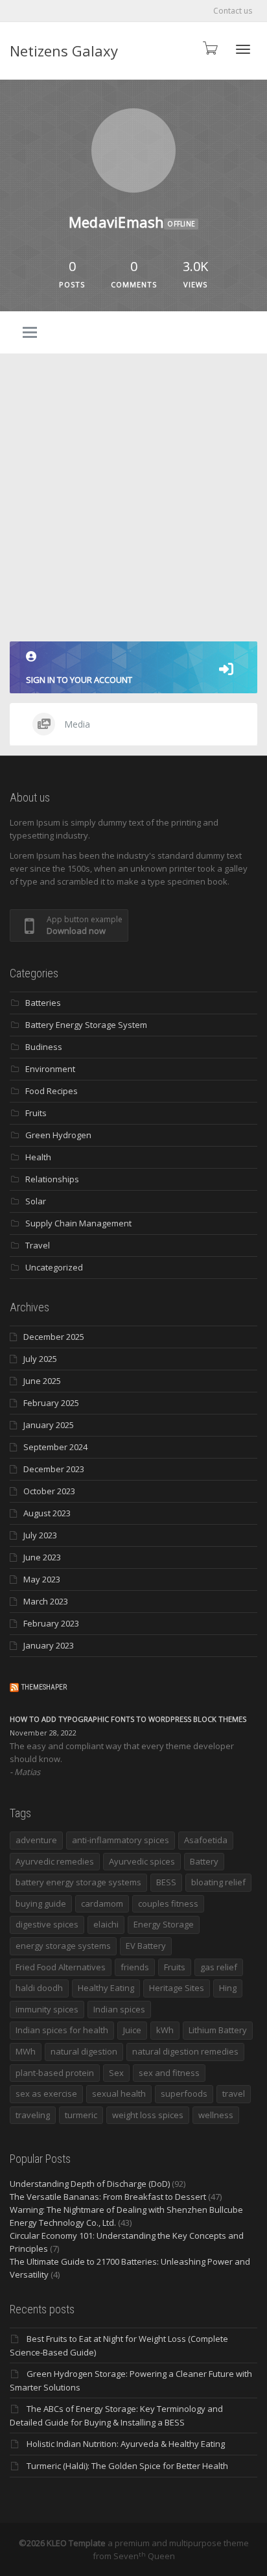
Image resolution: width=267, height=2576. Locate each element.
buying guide (41, 1903)
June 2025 (42, 1381)
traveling (33, 2115)
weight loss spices (148, 2115)
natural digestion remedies (185, 2051)
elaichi (106, 1924)
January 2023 (49, 1645)
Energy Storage (164, 1924)
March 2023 (46, 1601)
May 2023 (42, 1579)
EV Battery (146, 1946)
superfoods (184, 2093)
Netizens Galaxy (64, 51)
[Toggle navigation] (243, 49)
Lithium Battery (218, 2030)
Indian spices (119, 2009)
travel (234, 2093)
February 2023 (51, 1623)
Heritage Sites (177, 1988)
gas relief (219, 1967)
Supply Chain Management (78, 1223)
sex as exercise (46, 2093)
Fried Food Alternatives (61, 1967)
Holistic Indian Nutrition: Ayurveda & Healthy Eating (126, 2444)
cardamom (102, 1903)
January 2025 (49, 1425)
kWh (165, 2030)
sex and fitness (169, 2073)
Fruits (36, 1113)
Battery (204, 1861)
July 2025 (40, 1359)
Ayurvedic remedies (55, 1861)
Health (38, 1157)
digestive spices (47, 1924)
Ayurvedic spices (142, 1861)
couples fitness (168, 1903)
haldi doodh (39, 1988)
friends (135, 1967)
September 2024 (55, 1447)
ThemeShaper (44, 1687)
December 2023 (54, 1469)
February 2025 (51, 1403)
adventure (36, 1840)
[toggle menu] (30, 333)
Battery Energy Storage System (86, 1025)
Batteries (43, 1003)
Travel (38, 1245)
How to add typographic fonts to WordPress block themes (128, 1719)
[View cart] (209, 48)
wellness (216, 2115)
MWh (26, 2051)
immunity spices (47, 2009)
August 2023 (47, 1513)
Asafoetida (206, 1840)
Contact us (233, 11)
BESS (166, 1882)
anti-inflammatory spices (121, 1840)
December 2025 (54, 1337)
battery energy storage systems (78, 1882)
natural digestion (84, 2051)
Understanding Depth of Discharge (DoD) (90, 2184)
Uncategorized (54, 1267)
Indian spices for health (62, 2030)
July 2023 (40, 1535)
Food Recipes (52, 1091)
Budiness (44, 1047)
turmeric (81, 2115)
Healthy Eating (106, 1988)
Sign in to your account (79, 680)
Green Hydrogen (58, 1135)
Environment (50, 1069)
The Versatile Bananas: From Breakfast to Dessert (108, 2197)
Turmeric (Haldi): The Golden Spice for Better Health (127, 2466)
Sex (116, 2073)
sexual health (119, 2093)
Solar (36, 1201)
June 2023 (42, 1557)
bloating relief (218, 1882)
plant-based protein (55, 2073)
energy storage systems (63, 1946)
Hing (228, 1988)
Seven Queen (144, 2556)
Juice (132, 2030)
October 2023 (49, 1491)
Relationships (52, 1179)
